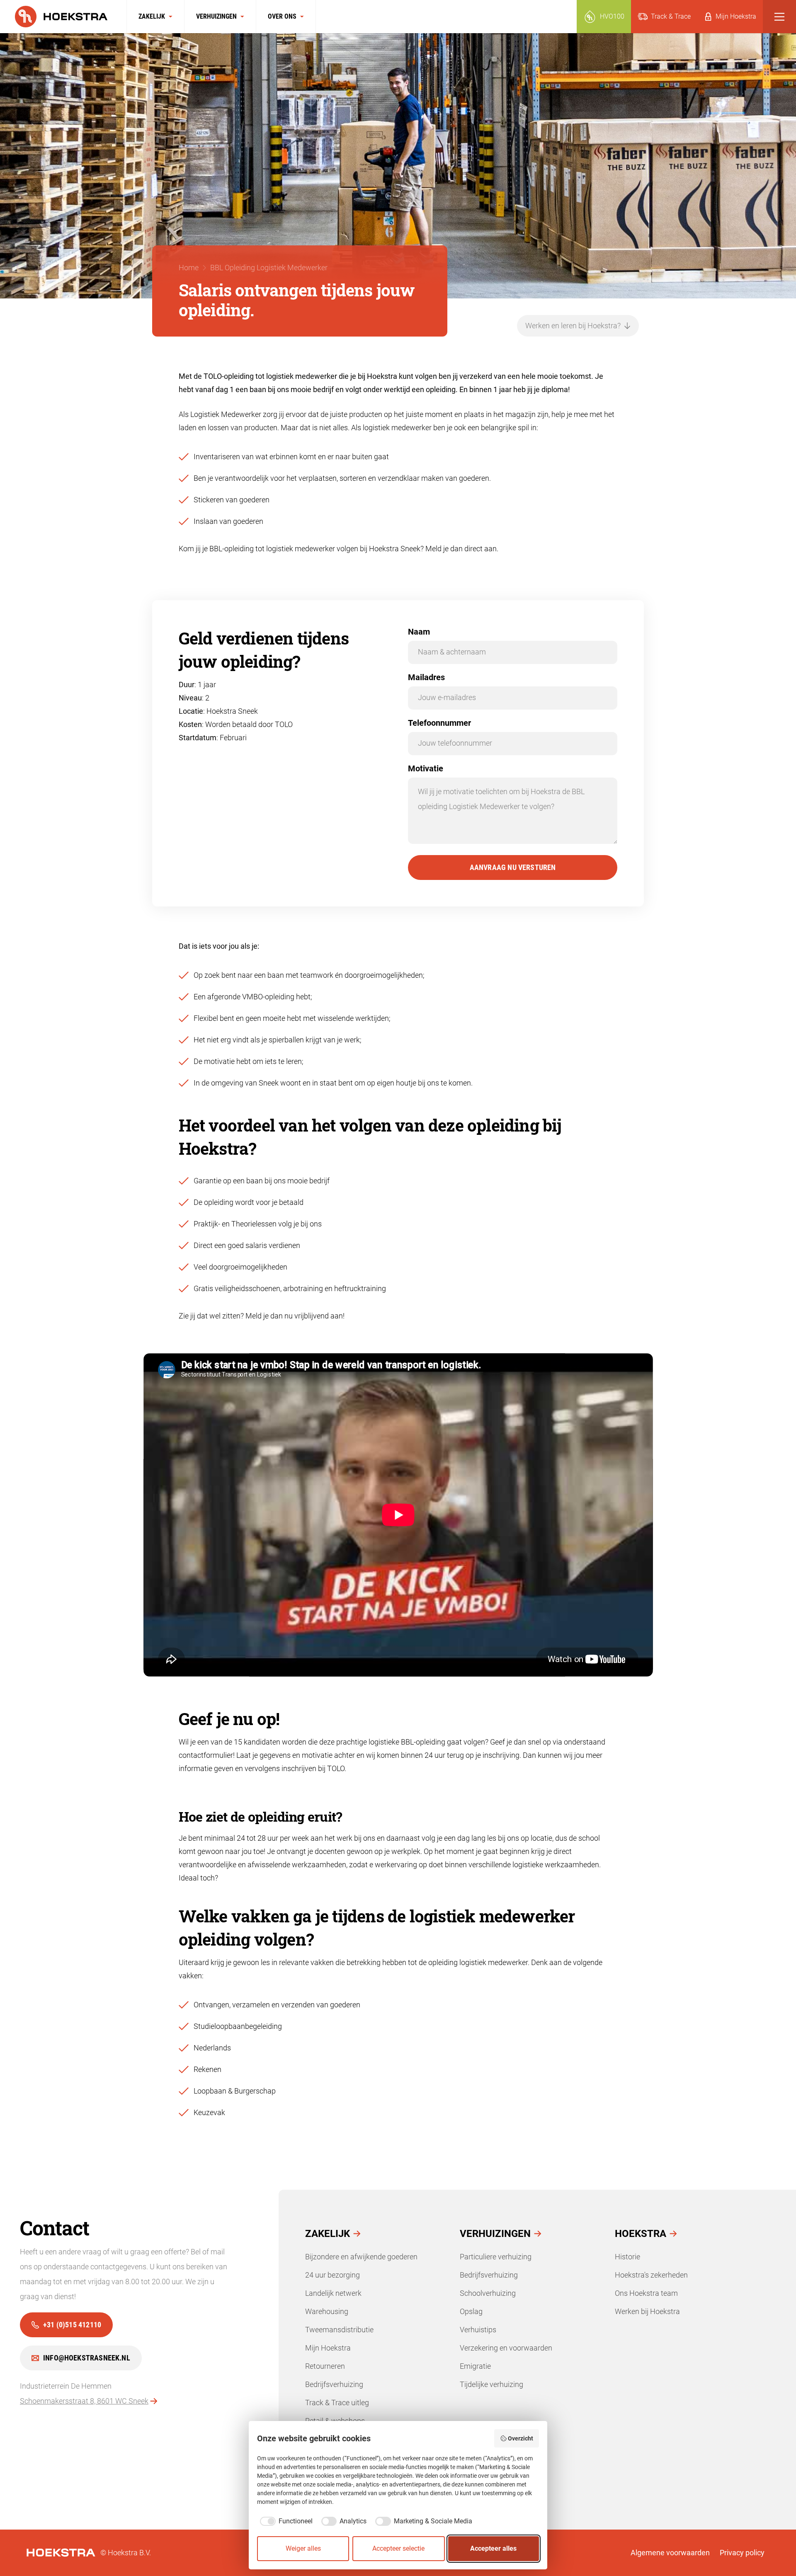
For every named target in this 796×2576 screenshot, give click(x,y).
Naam (419, 632)
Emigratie (475, 2366)
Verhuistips (478, 2330)
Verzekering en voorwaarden (506, 2348)
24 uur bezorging (332, 2275)
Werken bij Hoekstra (647, 2311)
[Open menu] (779, 17)
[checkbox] (285, 2521)
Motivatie (426, 768)
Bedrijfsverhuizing (334, 2384)
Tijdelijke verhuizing (491, 2384)
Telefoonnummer (439, 723)
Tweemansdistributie (339, 2330)
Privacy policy (742, 2553)
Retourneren (325, 2366)
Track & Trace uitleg (337, 2403)
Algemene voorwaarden (670, 2553)
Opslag (471, 2311)
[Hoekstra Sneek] (63, 17)
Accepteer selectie (398, 2548)
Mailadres (426, 677)
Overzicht (521, 2438)
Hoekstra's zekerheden (651, 2275)
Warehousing (327, 2311)
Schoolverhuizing (488, 2293)
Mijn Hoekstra (328, 2348)
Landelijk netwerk (333, 2293)
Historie (627, 2257)
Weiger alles (303, 2548)
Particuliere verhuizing (496, 2257)
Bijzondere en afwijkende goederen (361, 2257)
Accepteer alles (493, 2548)
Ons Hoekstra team (646, 2293)
